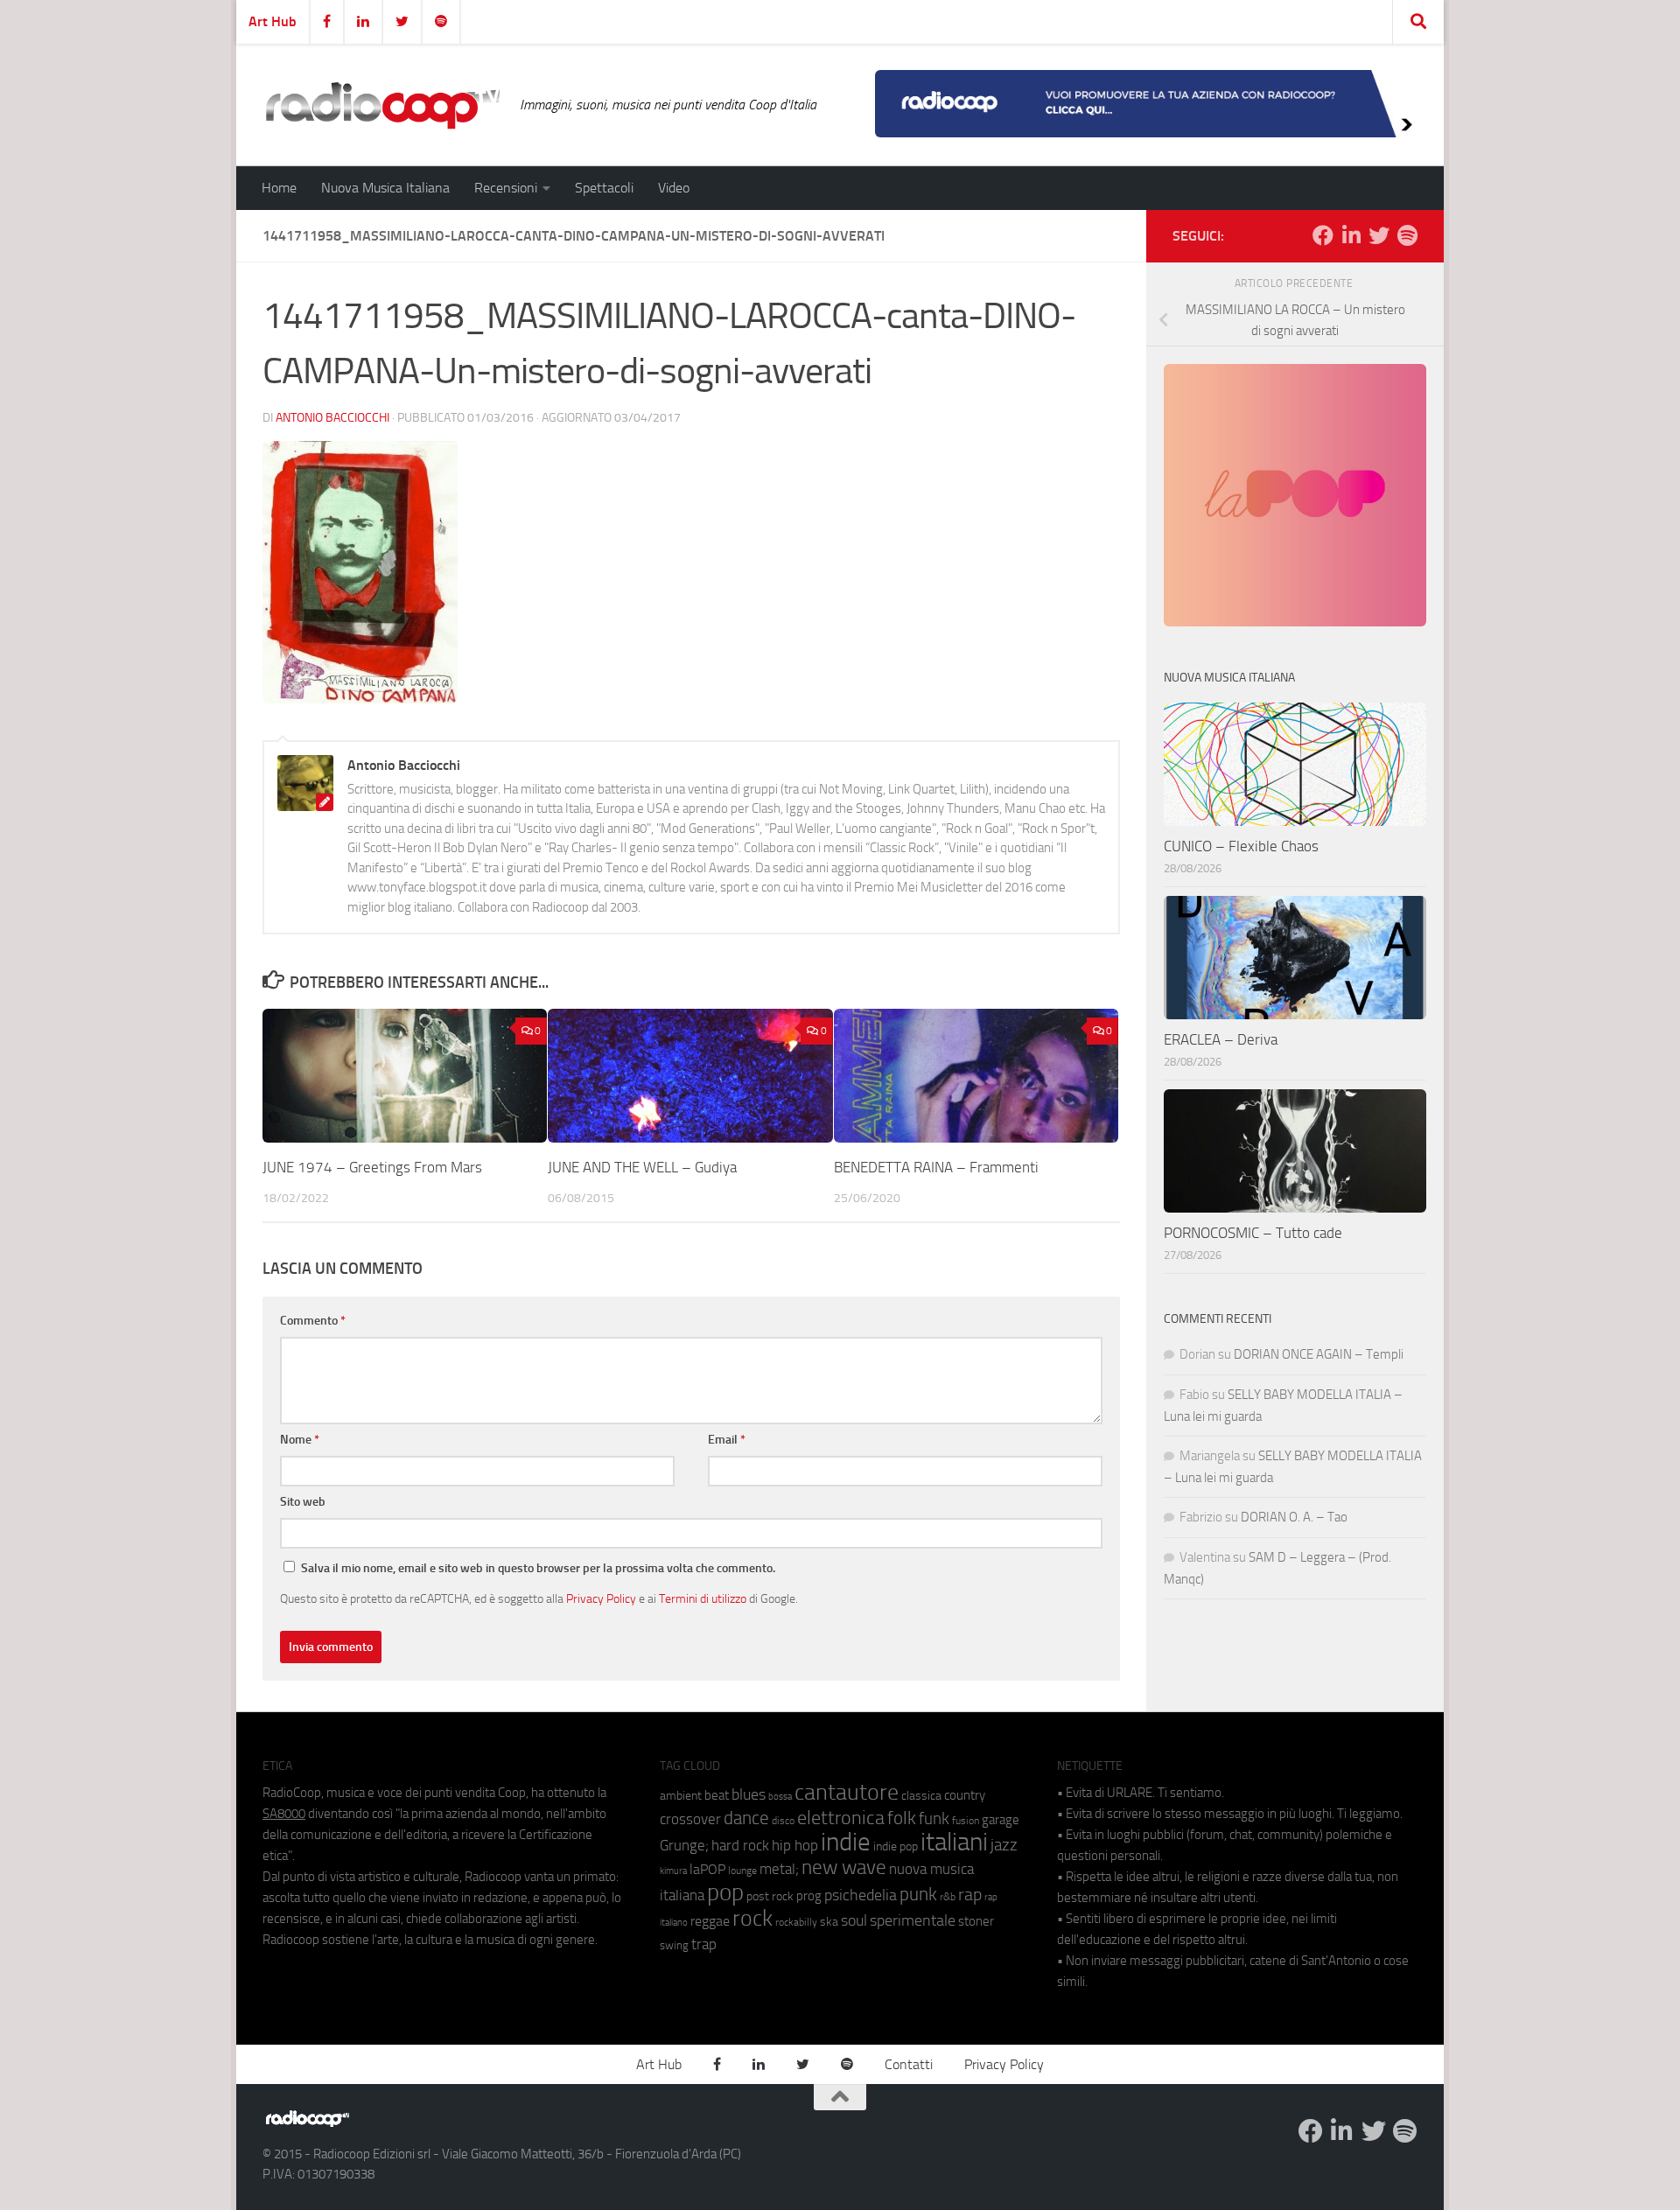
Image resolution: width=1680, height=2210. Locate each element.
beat (717, 1795)
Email (727, 1440)
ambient (681, 1796)
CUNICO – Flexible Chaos (1241, 846)
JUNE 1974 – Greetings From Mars (372, 1167)
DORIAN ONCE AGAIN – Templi (1319, 1354)
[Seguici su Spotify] (1407, 235)
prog (809, 1896)
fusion (966, 1820)
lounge (742, 1871)
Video (674, 188)
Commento (313, 1321)
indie (846, 1842)
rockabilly (796, 1922)
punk (918, 1894)
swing (674, 1945)
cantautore (847, 1792)
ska (829, 1922)
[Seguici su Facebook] (1323, 235)
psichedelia (861, 1895)
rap (970, 1895)
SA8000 (284, 1814)
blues (749, 1794)
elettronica (841, 1818)
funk (934, 1819)
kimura (673, 1871)
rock (752, 1918)
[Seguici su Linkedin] (1351, 235)
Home (279, 188)
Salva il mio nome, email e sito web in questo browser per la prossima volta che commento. (538, 1568)
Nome (300, 1440)
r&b (948, 1896)
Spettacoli (604, 188)
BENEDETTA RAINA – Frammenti (936, 1167)
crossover (690, 1819)
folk (902, 1818)
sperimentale (913, 1920)
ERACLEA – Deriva (1221, 1039)
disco (783, 1821)
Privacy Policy (601, 1598)
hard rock (740, 1846)
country (965, 1795)
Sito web (303, 1502)
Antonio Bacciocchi (332, 418)
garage (1001, 1820)
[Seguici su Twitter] (1379, 235)
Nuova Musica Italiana (385, 188)
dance (746, 1818)
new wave (844, 1867)
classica (921, 1796)
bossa (780, 1797)
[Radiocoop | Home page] (382, 105)
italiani (954, 1842)
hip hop (795, 1845)
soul (854, 1920)
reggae (710, 1921)
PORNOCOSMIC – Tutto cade (1253, 1233)
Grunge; (684, 1846)
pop (725, 1892)
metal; (779, 1869)
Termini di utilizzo (703, 1598)
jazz (1004, 1845)
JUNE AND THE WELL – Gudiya (642, 1167)
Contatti (909, 2064)
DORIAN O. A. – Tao (1294, 1517)
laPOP (707, 1870)
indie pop (896, 1846)
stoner (976, 1921)
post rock (770, 1896)
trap (704, 1944)
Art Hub (273, 21)
